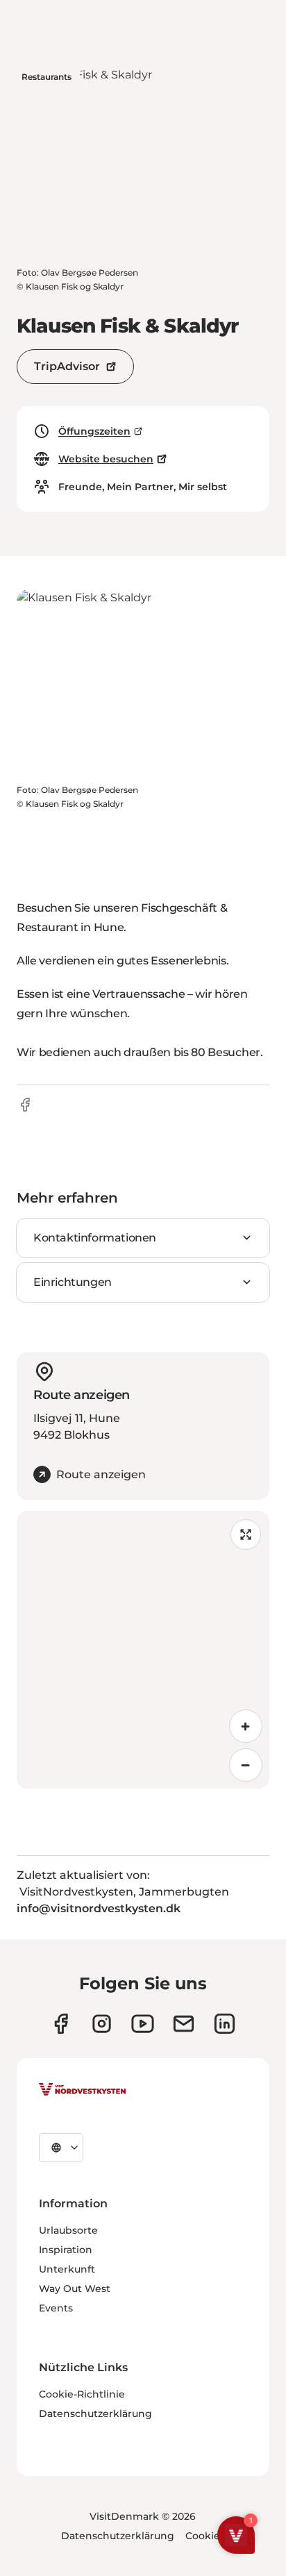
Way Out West (75, 2289)
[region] (143, 1650)
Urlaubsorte (68, 2230)
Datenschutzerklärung (95, 2414)
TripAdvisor (67, 366)
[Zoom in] (246, 1726)
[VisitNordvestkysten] (83, 2090)
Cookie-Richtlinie (82, 2394)
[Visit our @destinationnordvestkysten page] (143, 2024)
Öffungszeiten (94, 431)
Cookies (205, 2536)
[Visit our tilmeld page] (184, 2024)
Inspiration (66, 2250)
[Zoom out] (246, 1765)
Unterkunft (67, 2269)
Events (56, 2308)
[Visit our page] (61, 2024)
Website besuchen (106, 459)
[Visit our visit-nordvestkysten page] (225, 2024)
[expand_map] (246, 1534)
